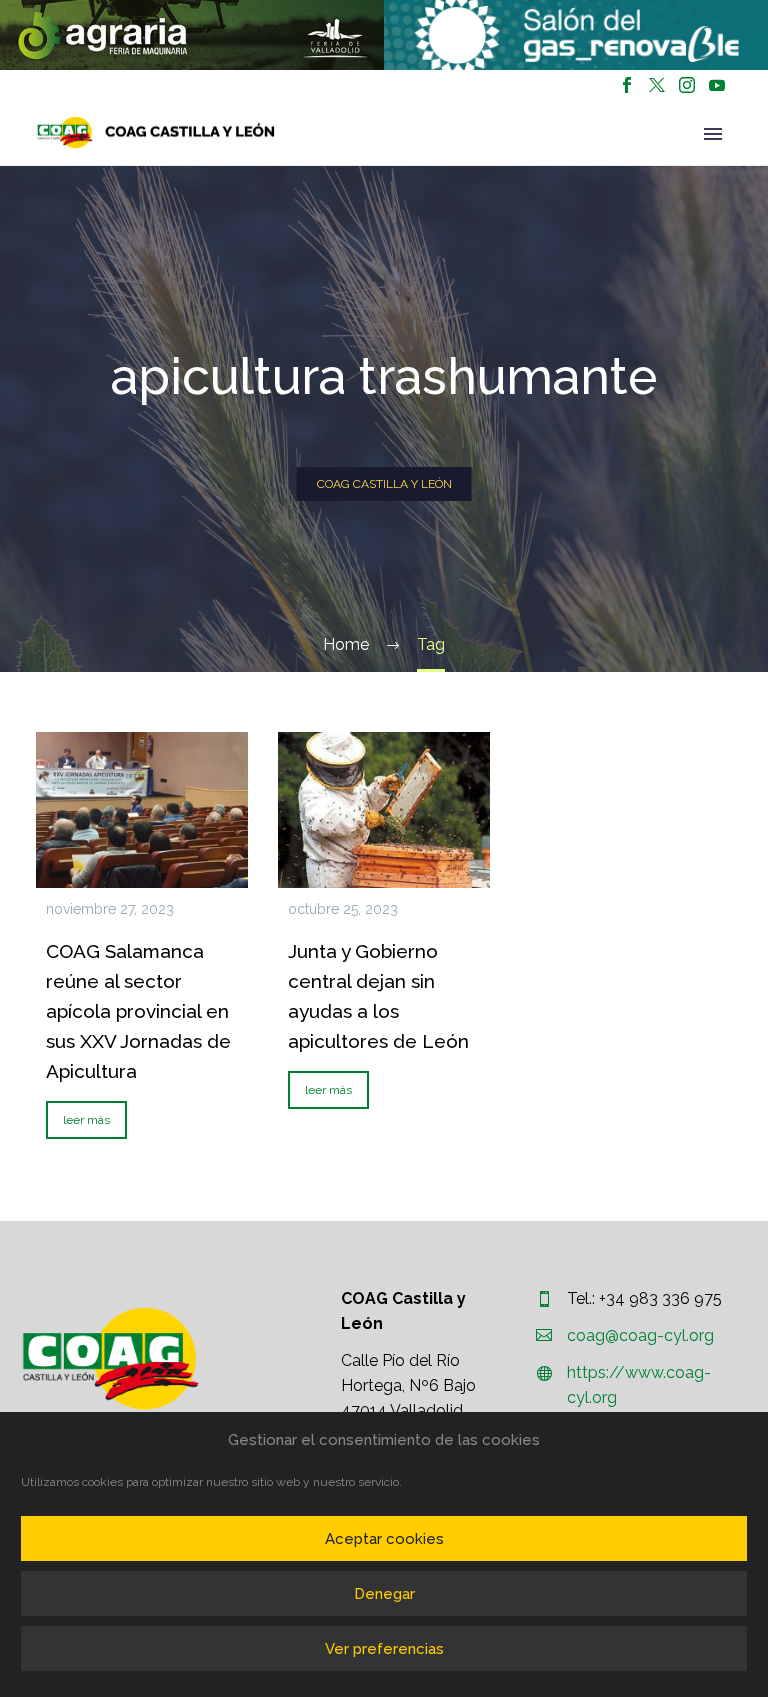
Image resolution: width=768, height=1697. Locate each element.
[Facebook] (627, 85)
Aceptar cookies (384, 1539)
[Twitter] (657, 85)
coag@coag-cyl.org (640, 1335)
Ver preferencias (384, 1649)
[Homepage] (156, 133)
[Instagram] (687, 85)
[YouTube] (717, 85)
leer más (86, 1120)
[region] (192, 35)
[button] (192, 35)
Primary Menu (713, 134)
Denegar (384, 1594)
